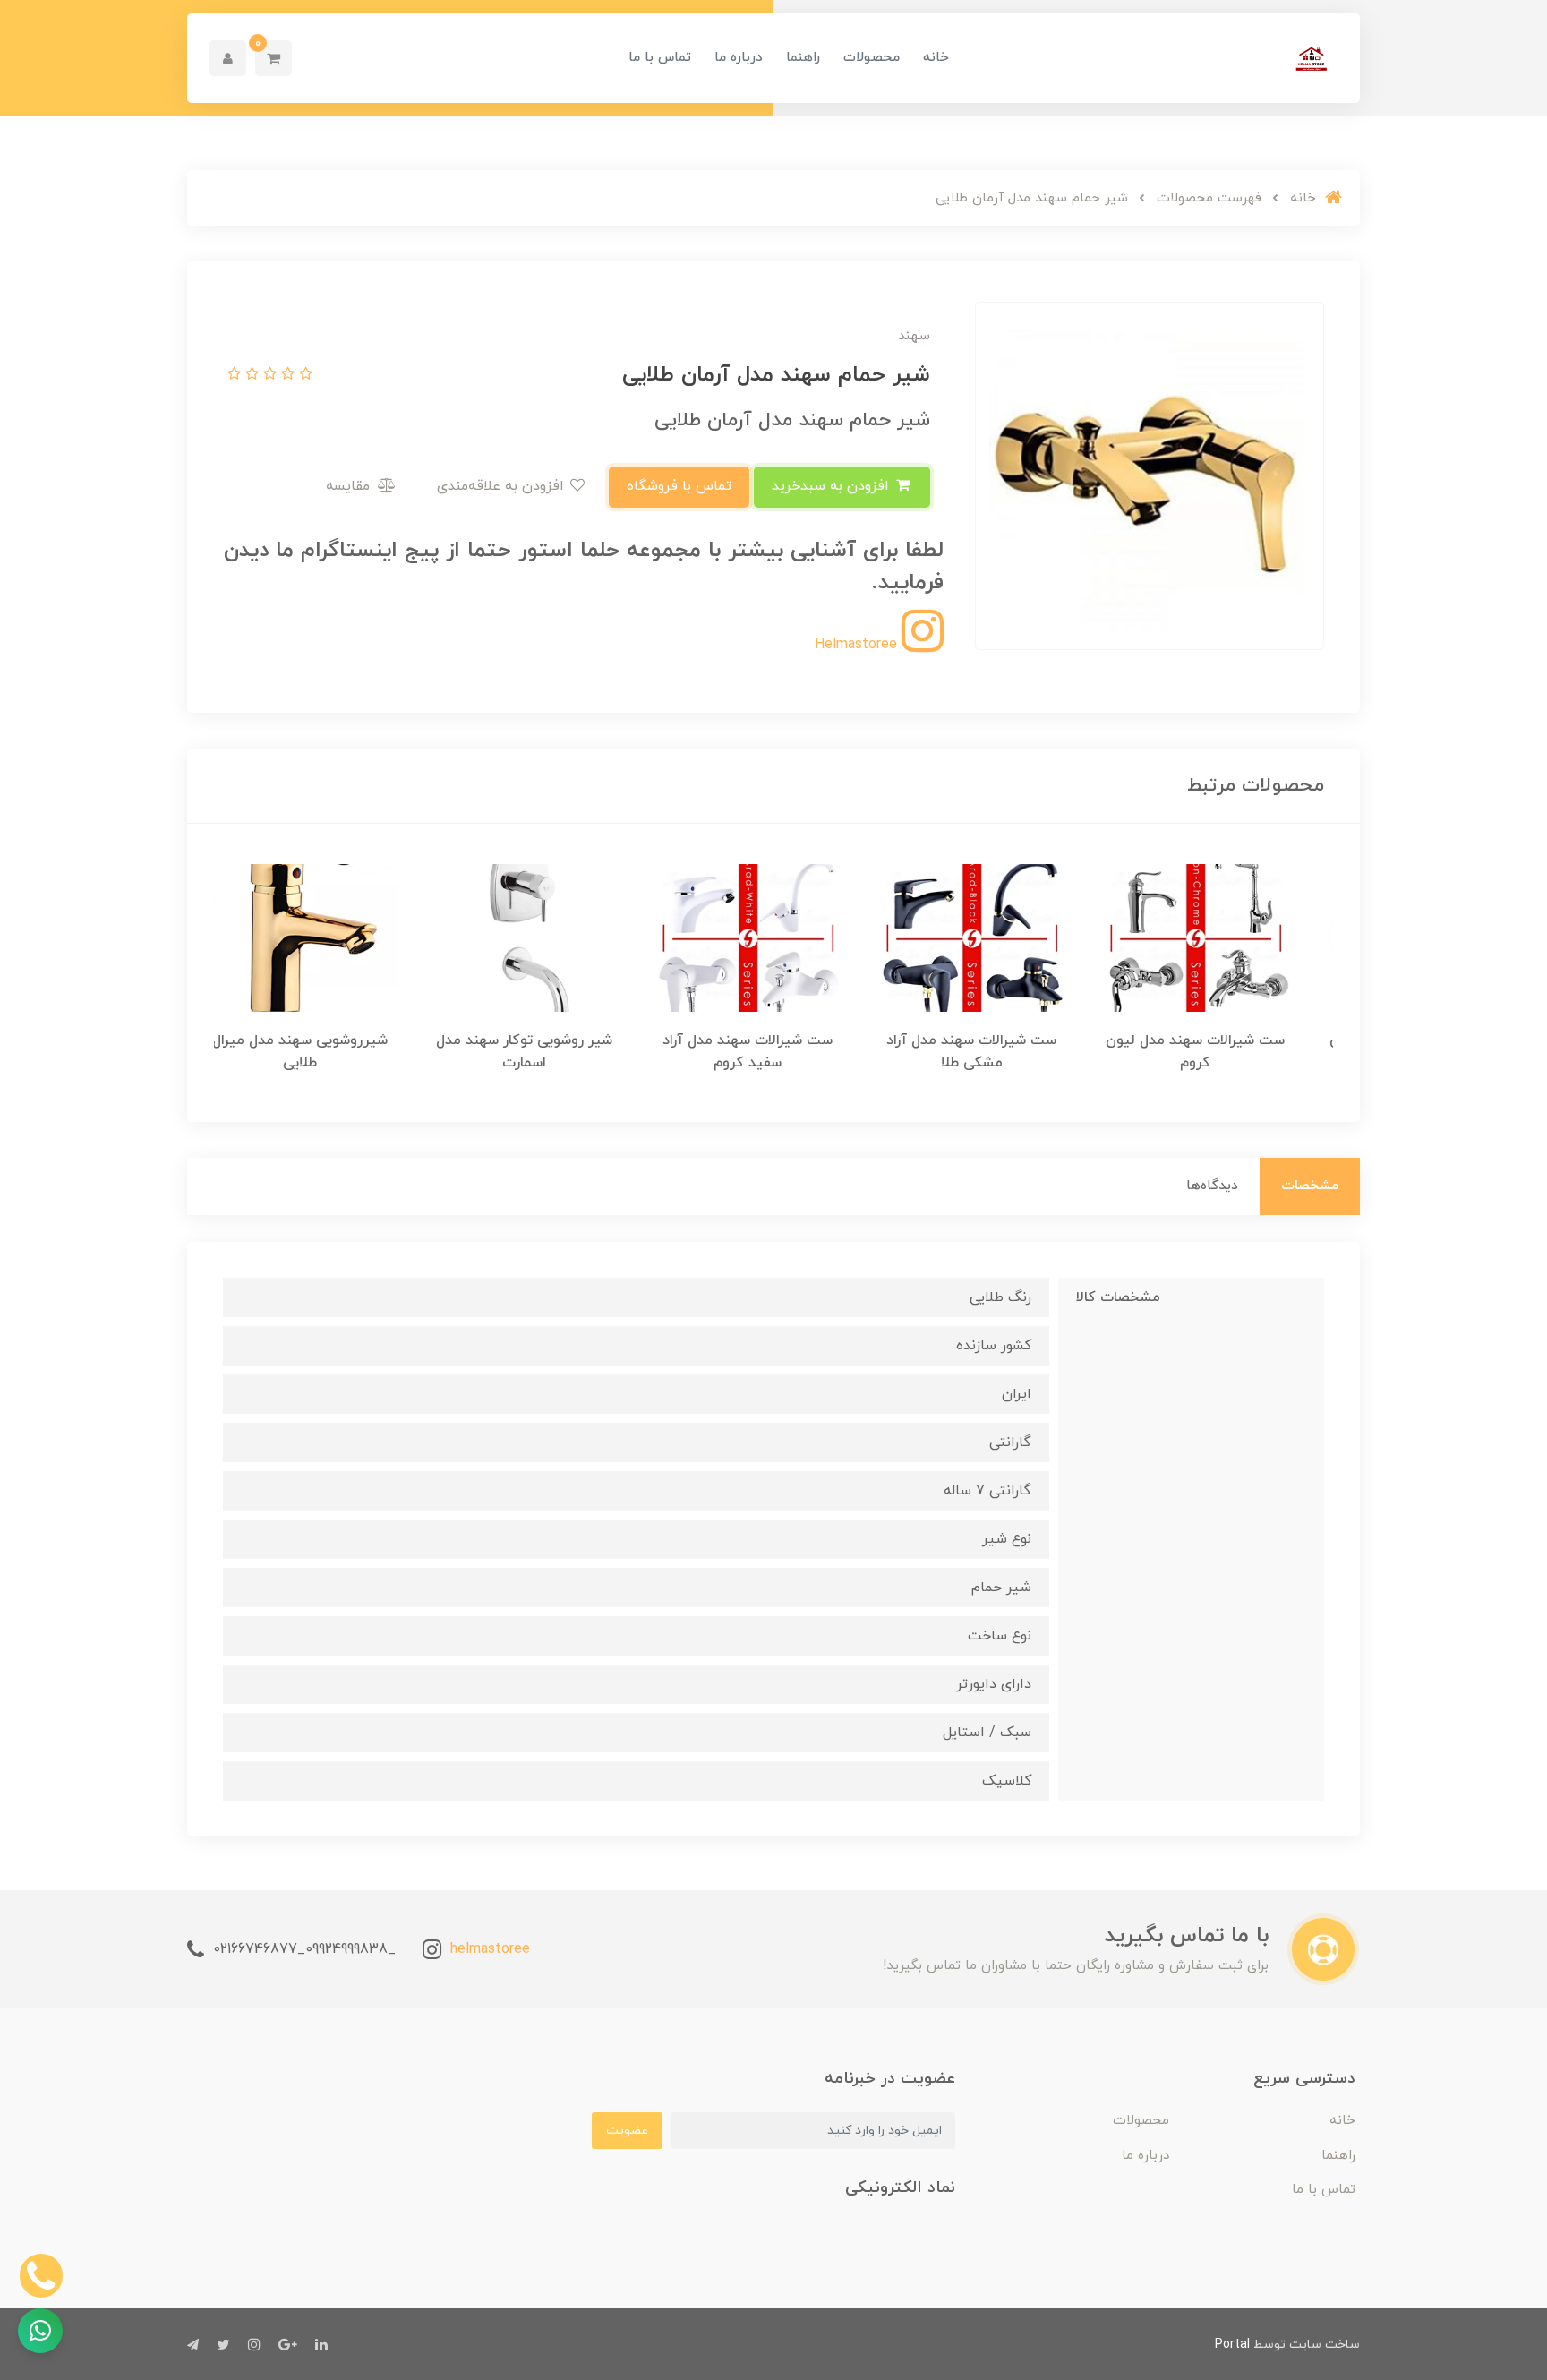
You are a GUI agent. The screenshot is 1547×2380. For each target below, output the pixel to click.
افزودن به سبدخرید (833, 486)
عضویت (627, 2131)
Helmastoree (858, 645)
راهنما (803, 58)
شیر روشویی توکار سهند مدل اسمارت (550, 1052)
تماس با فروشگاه (679, 486)
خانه (936, 58)
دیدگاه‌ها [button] (1212, 1186)
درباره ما (739, 58)
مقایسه (350, 486)
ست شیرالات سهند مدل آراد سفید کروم (773, 1052)
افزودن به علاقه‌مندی (503, 486)
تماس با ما (660, 58)
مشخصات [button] (1310, 1186)
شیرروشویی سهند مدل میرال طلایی (326, 1052)
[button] (274, 58)
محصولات (872, 58)
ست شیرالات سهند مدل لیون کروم (1221, 1052)
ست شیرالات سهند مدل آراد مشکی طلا (997, 1052)
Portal (1232, 2345)
